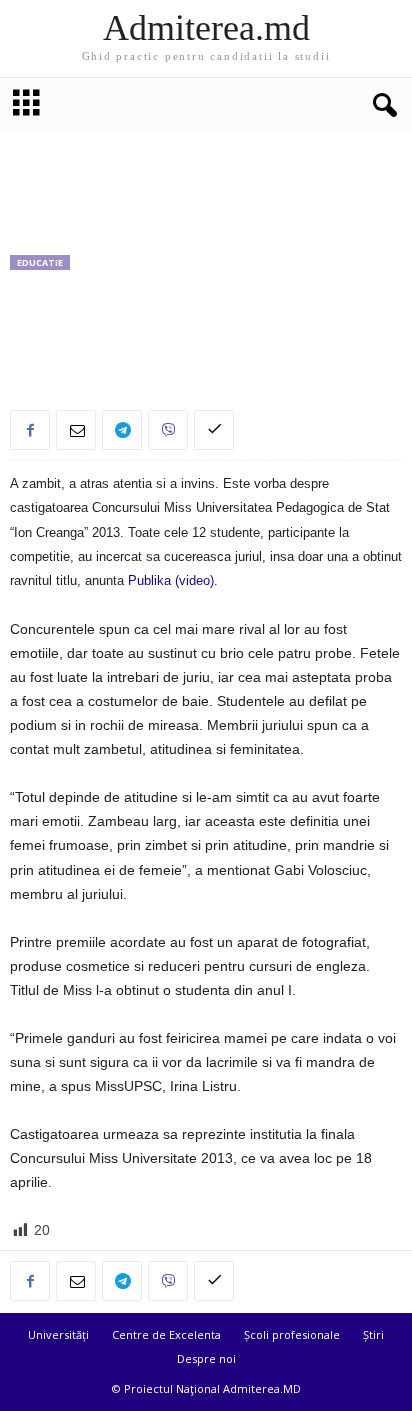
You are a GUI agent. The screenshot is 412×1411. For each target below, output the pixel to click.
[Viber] (168, 430)
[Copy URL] (214, 430)
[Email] (76, 430)
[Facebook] (30, 430)
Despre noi (206, 1358)
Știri (373, 1334)
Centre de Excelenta (166, 1334)
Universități (58, 1334)
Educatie (40, 262)
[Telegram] (122, 430)
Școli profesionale (292, 1334)
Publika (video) (171, 580)
